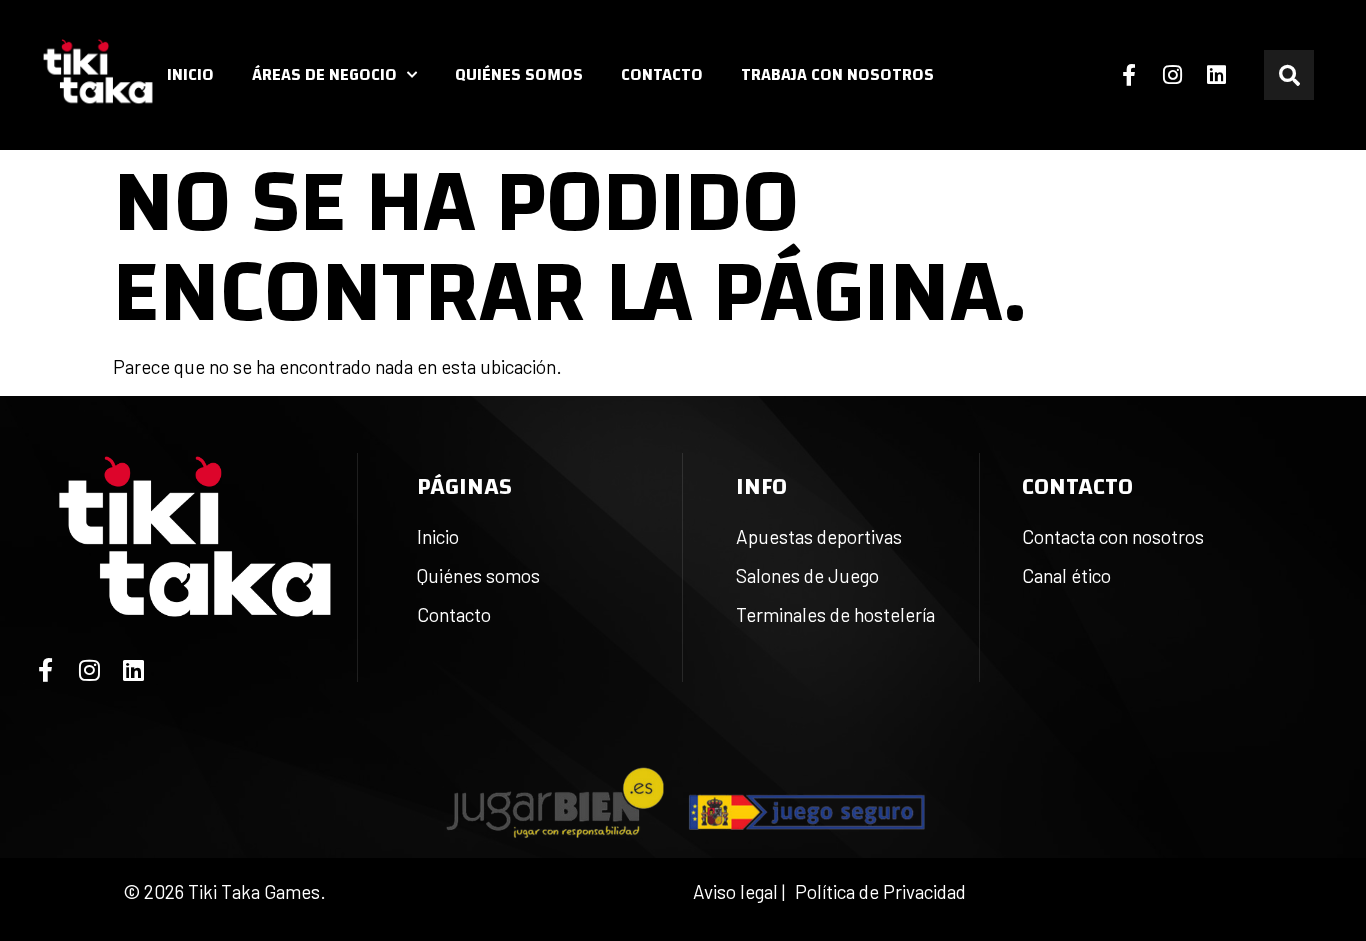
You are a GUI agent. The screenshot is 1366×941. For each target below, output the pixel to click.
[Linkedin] (1217, 75)
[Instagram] (1173, 75)
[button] (1289, 75)
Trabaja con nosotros (837, 74)
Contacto (662, 74)
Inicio (190, 74)
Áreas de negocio (324, 74)
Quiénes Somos (519, 74)
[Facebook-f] (1129, 75)
